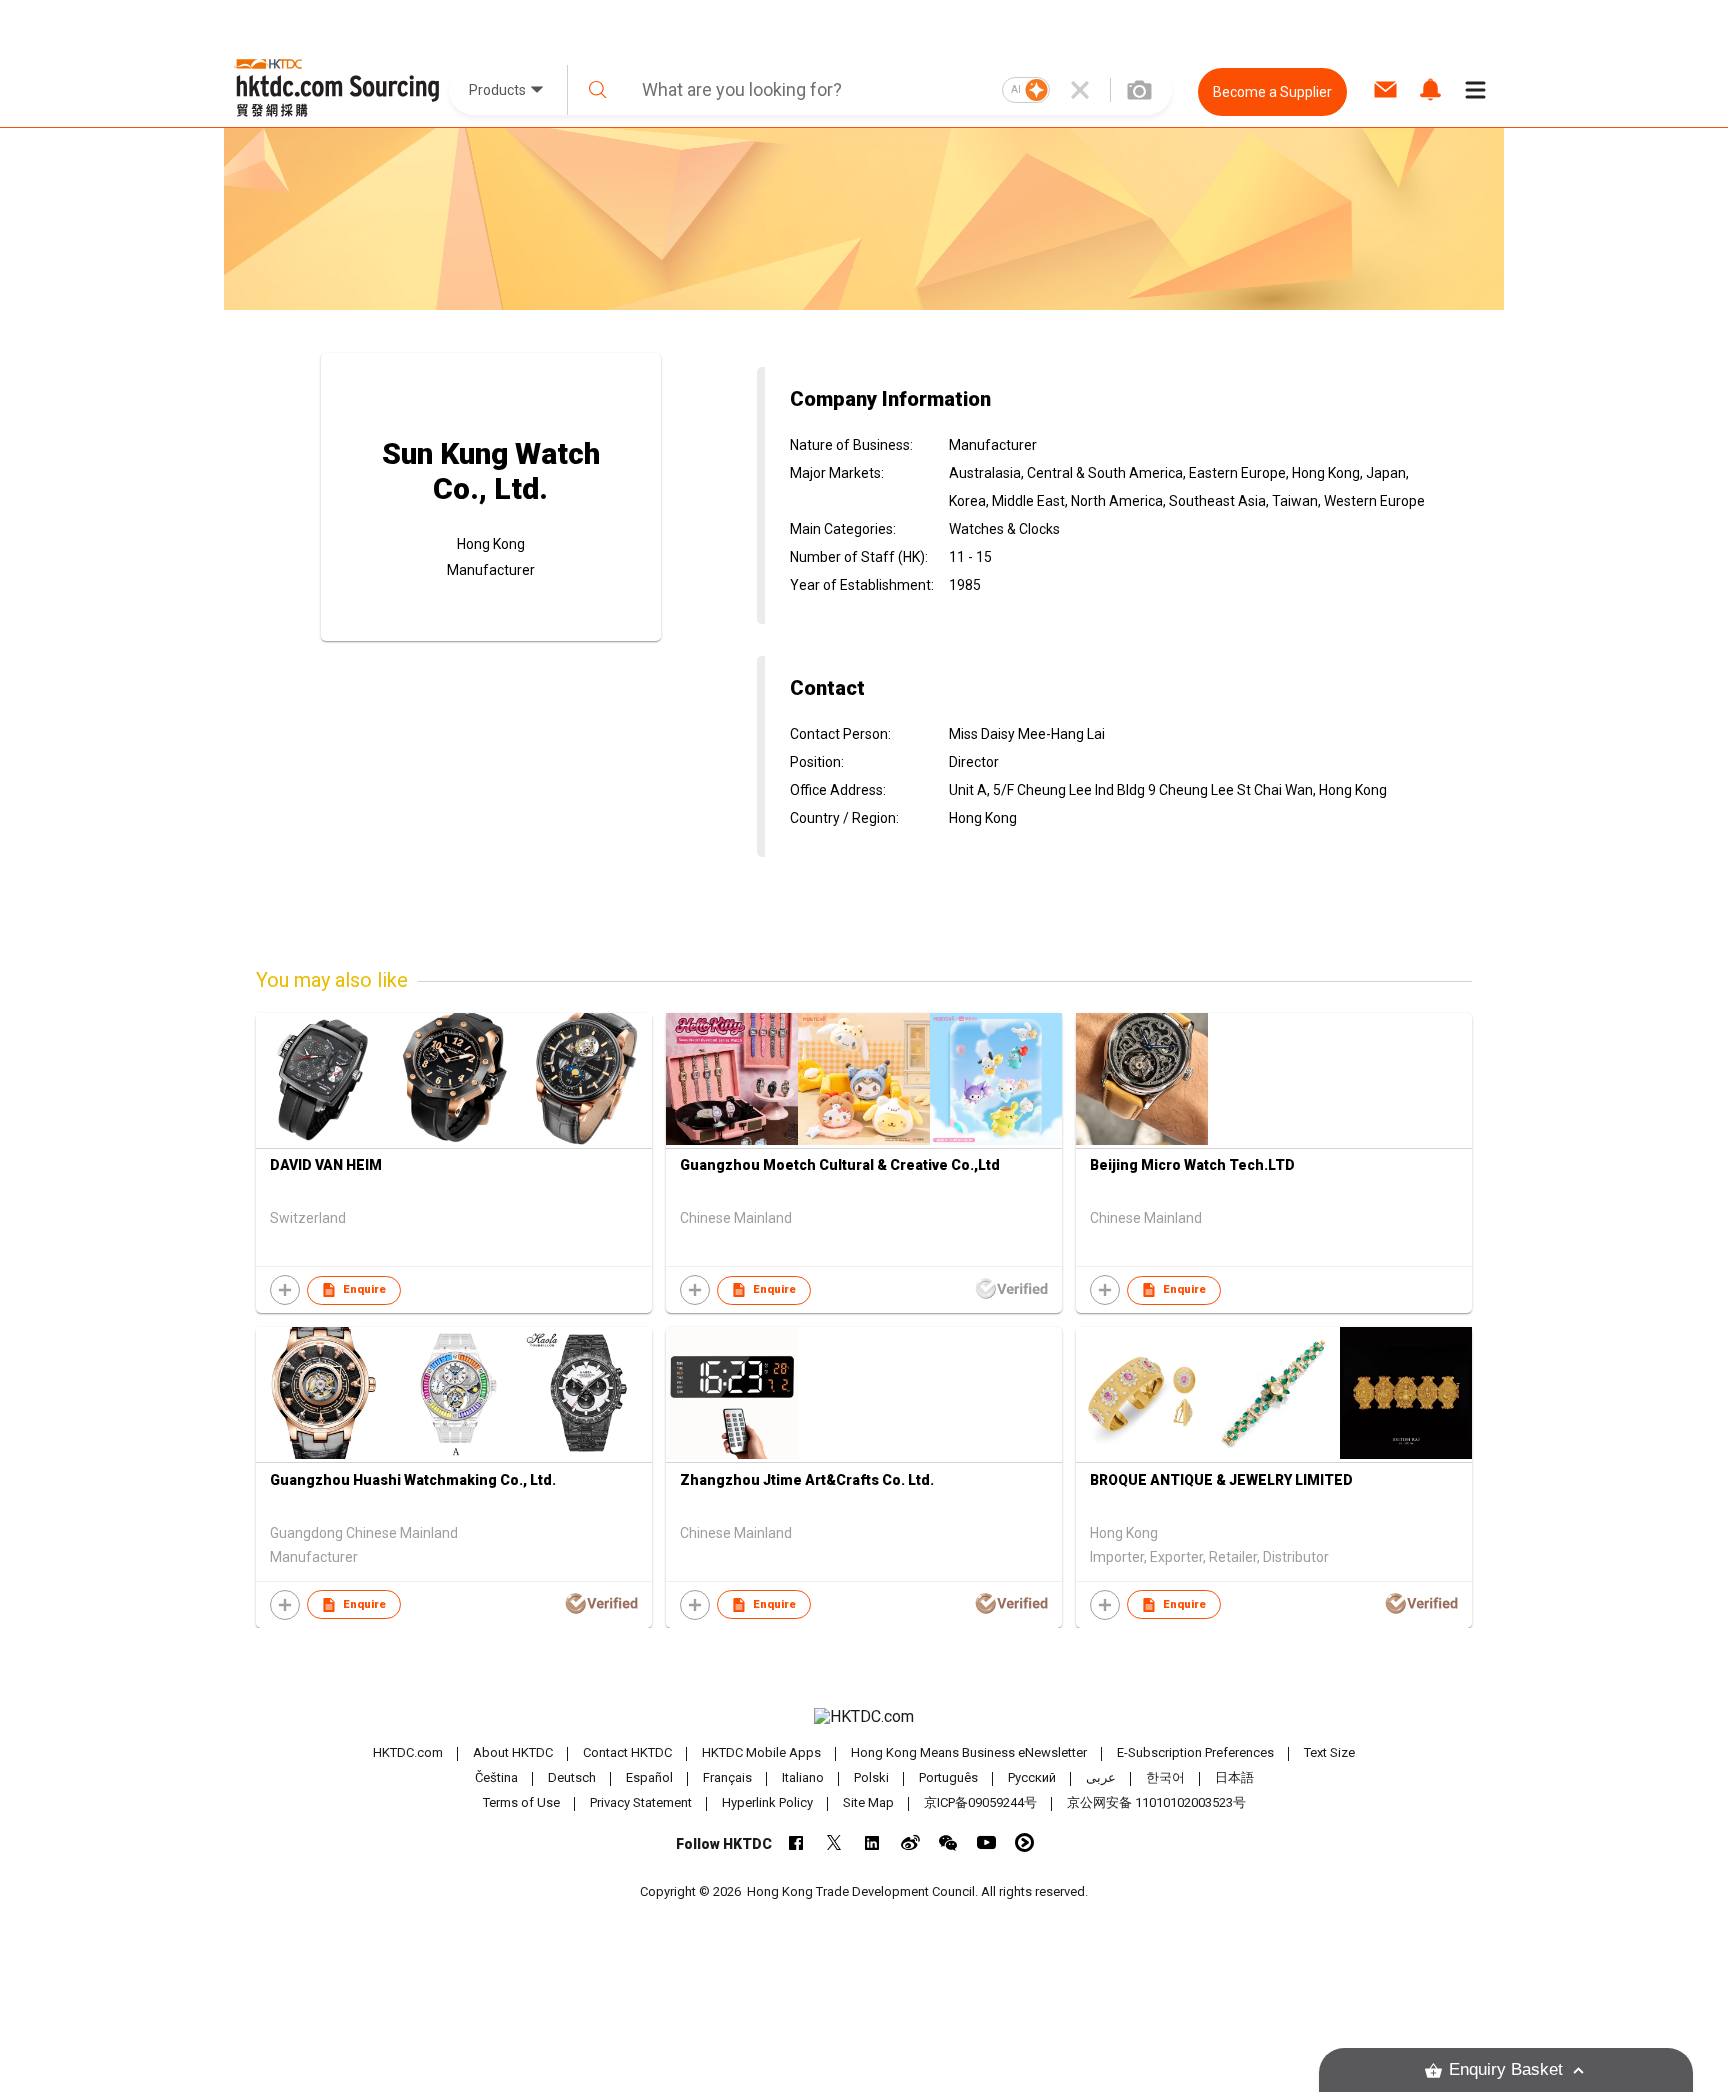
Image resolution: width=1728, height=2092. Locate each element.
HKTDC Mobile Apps (761, 1752)
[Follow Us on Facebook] (796, 1842)
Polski (871, 1777)
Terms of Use (521, 1802)
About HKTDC (513, 1752)
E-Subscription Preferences (1195, 1752)
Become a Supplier (1272, 92)
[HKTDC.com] (864, 1717)
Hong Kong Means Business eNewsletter (969, 1752)
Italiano (803, 1777)
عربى (1101, 1777)
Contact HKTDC (627, 1752)
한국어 (1165, 1777)
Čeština (496, 1777)
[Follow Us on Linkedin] (872, 1842)
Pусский (1032, 1777)
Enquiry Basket (1506, 2069)
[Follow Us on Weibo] (910, 1842)
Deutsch (572, 1777)
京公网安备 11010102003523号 (1156, 1802)
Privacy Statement (641, 1802)
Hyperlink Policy (767, 1802)
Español (649, 1777)
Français (727, 1777)
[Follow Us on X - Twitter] (834, 1842)
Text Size (1329, 1752)
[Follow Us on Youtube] (986, 1842)
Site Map (868, 1802)
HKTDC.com (408, 1752)
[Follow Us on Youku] (1024, 1842)
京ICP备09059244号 (980, 1802)
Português (948, 1777)
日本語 (1234, 1777)
